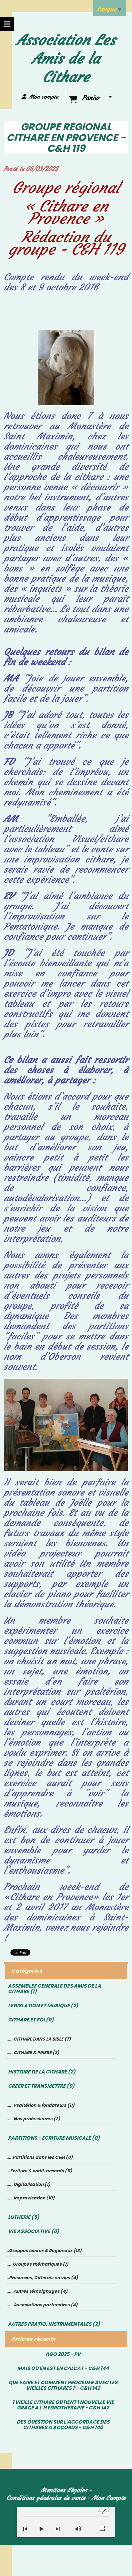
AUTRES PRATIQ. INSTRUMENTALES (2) (54, 2324)
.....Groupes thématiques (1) (37, 2264)
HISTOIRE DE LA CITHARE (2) (42, 2072)
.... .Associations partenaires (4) (42, 2305)
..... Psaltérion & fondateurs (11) (41, 2105)
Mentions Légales (64, 2490)
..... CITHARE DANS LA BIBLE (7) (39, 2039)
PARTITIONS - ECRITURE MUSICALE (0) (54, 2138)
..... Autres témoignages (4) (37, 2291)
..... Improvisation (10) (31, 2198)
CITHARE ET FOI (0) (31, 2020)
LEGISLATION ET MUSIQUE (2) (43, 2006)
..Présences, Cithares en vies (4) (42, 2278)
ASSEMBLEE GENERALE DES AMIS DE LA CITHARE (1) (54, 1989)
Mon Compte (109, 2498)
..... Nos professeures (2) (33, 2119)
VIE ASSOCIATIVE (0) (34, 2231)
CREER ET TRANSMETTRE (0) (41, 2086)
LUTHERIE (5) (24, 2217)
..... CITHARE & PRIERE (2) (33, 2053)
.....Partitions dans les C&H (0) (40, 2157)
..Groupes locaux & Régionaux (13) (44, 2251)
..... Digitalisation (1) (28, 2184)
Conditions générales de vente (46, 2498)
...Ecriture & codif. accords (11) (39, 2171)
